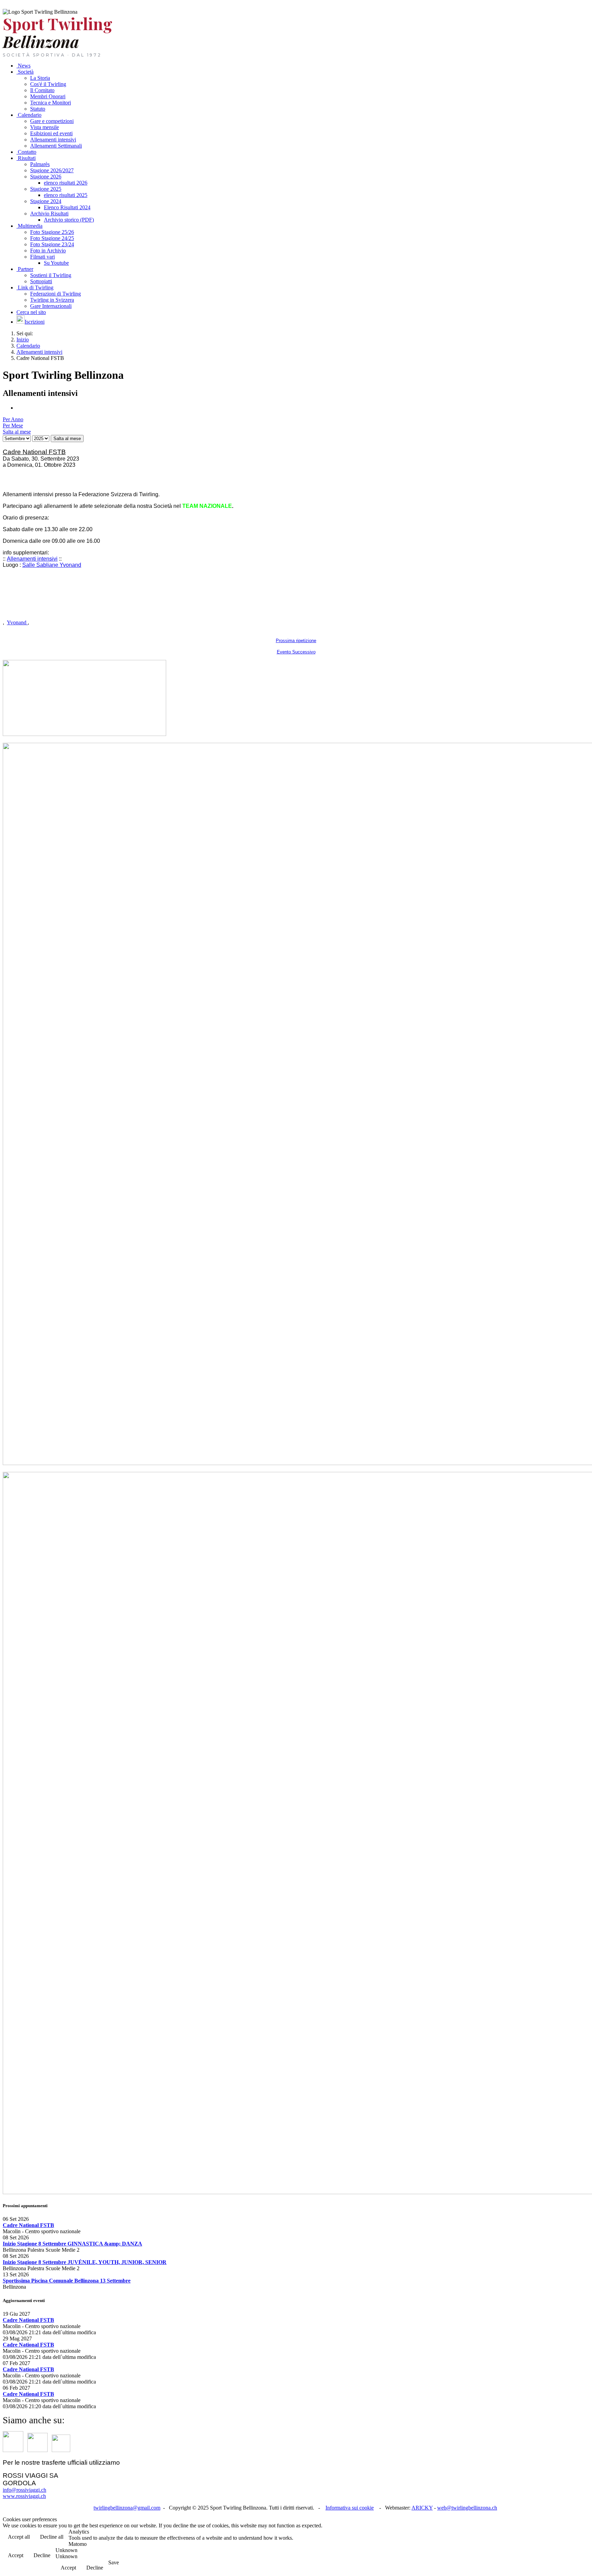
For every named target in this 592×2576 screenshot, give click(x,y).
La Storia (40, 78)
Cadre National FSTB (28, 2225)
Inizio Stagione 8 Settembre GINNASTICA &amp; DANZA (72, 2244)
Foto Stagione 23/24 (52, 244)
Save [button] (114, 2562)
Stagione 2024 (46, 201)
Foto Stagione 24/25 (52, 238)
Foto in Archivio (48, 251)
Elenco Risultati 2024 (67, 207)
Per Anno (13, 419)
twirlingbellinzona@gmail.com (127, 2508)
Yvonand (17, 622)
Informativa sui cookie (350, 2508)
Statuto (38, 109)
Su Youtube (56, 263)
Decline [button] (42, 2555)
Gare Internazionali (51, 306)
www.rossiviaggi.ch (24, 2496)
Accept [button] (16, 2555)
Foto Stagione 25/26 (52, 232)
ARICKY (422, 2508)
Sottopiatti (41, 281)
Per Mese (13, 426)
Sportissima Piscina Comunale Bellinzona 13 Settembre (67, 2281)
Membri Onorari (48, 96)
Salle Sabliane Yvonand (52, 565)
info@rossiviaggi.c (24, 2490)
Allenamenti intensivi (32, 559)
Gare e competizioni (52, 121)
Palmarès (40, 164)
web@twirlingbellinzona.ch (467, 2508)
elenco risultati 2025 (66, 195)
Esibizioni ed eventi (51, 133)
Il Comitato (42, 90)
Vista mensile (45, 127)
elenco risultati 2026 (66, 183)
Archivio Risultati (49, 214)
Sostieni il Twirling (51, 275)
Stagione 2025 (46, 189)
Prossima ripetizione (296, 641)
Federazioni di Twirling (56, 294)
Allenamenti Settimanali (56, 146)
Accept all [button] (19, 2537)
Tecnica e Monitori (51, 103)
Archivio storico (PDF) (69, 220)
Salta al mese (67, 439)
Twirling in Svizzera (52, 300)
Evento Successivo (296, 652)
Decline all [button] (52, 2537)
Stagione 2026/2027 (52, 170)
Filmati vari (42, 257)
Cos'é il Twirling (48, 84)
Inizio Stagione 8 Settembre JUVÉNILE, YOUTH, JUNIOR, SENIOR (85, 2262)
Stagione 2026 (46, 177)
